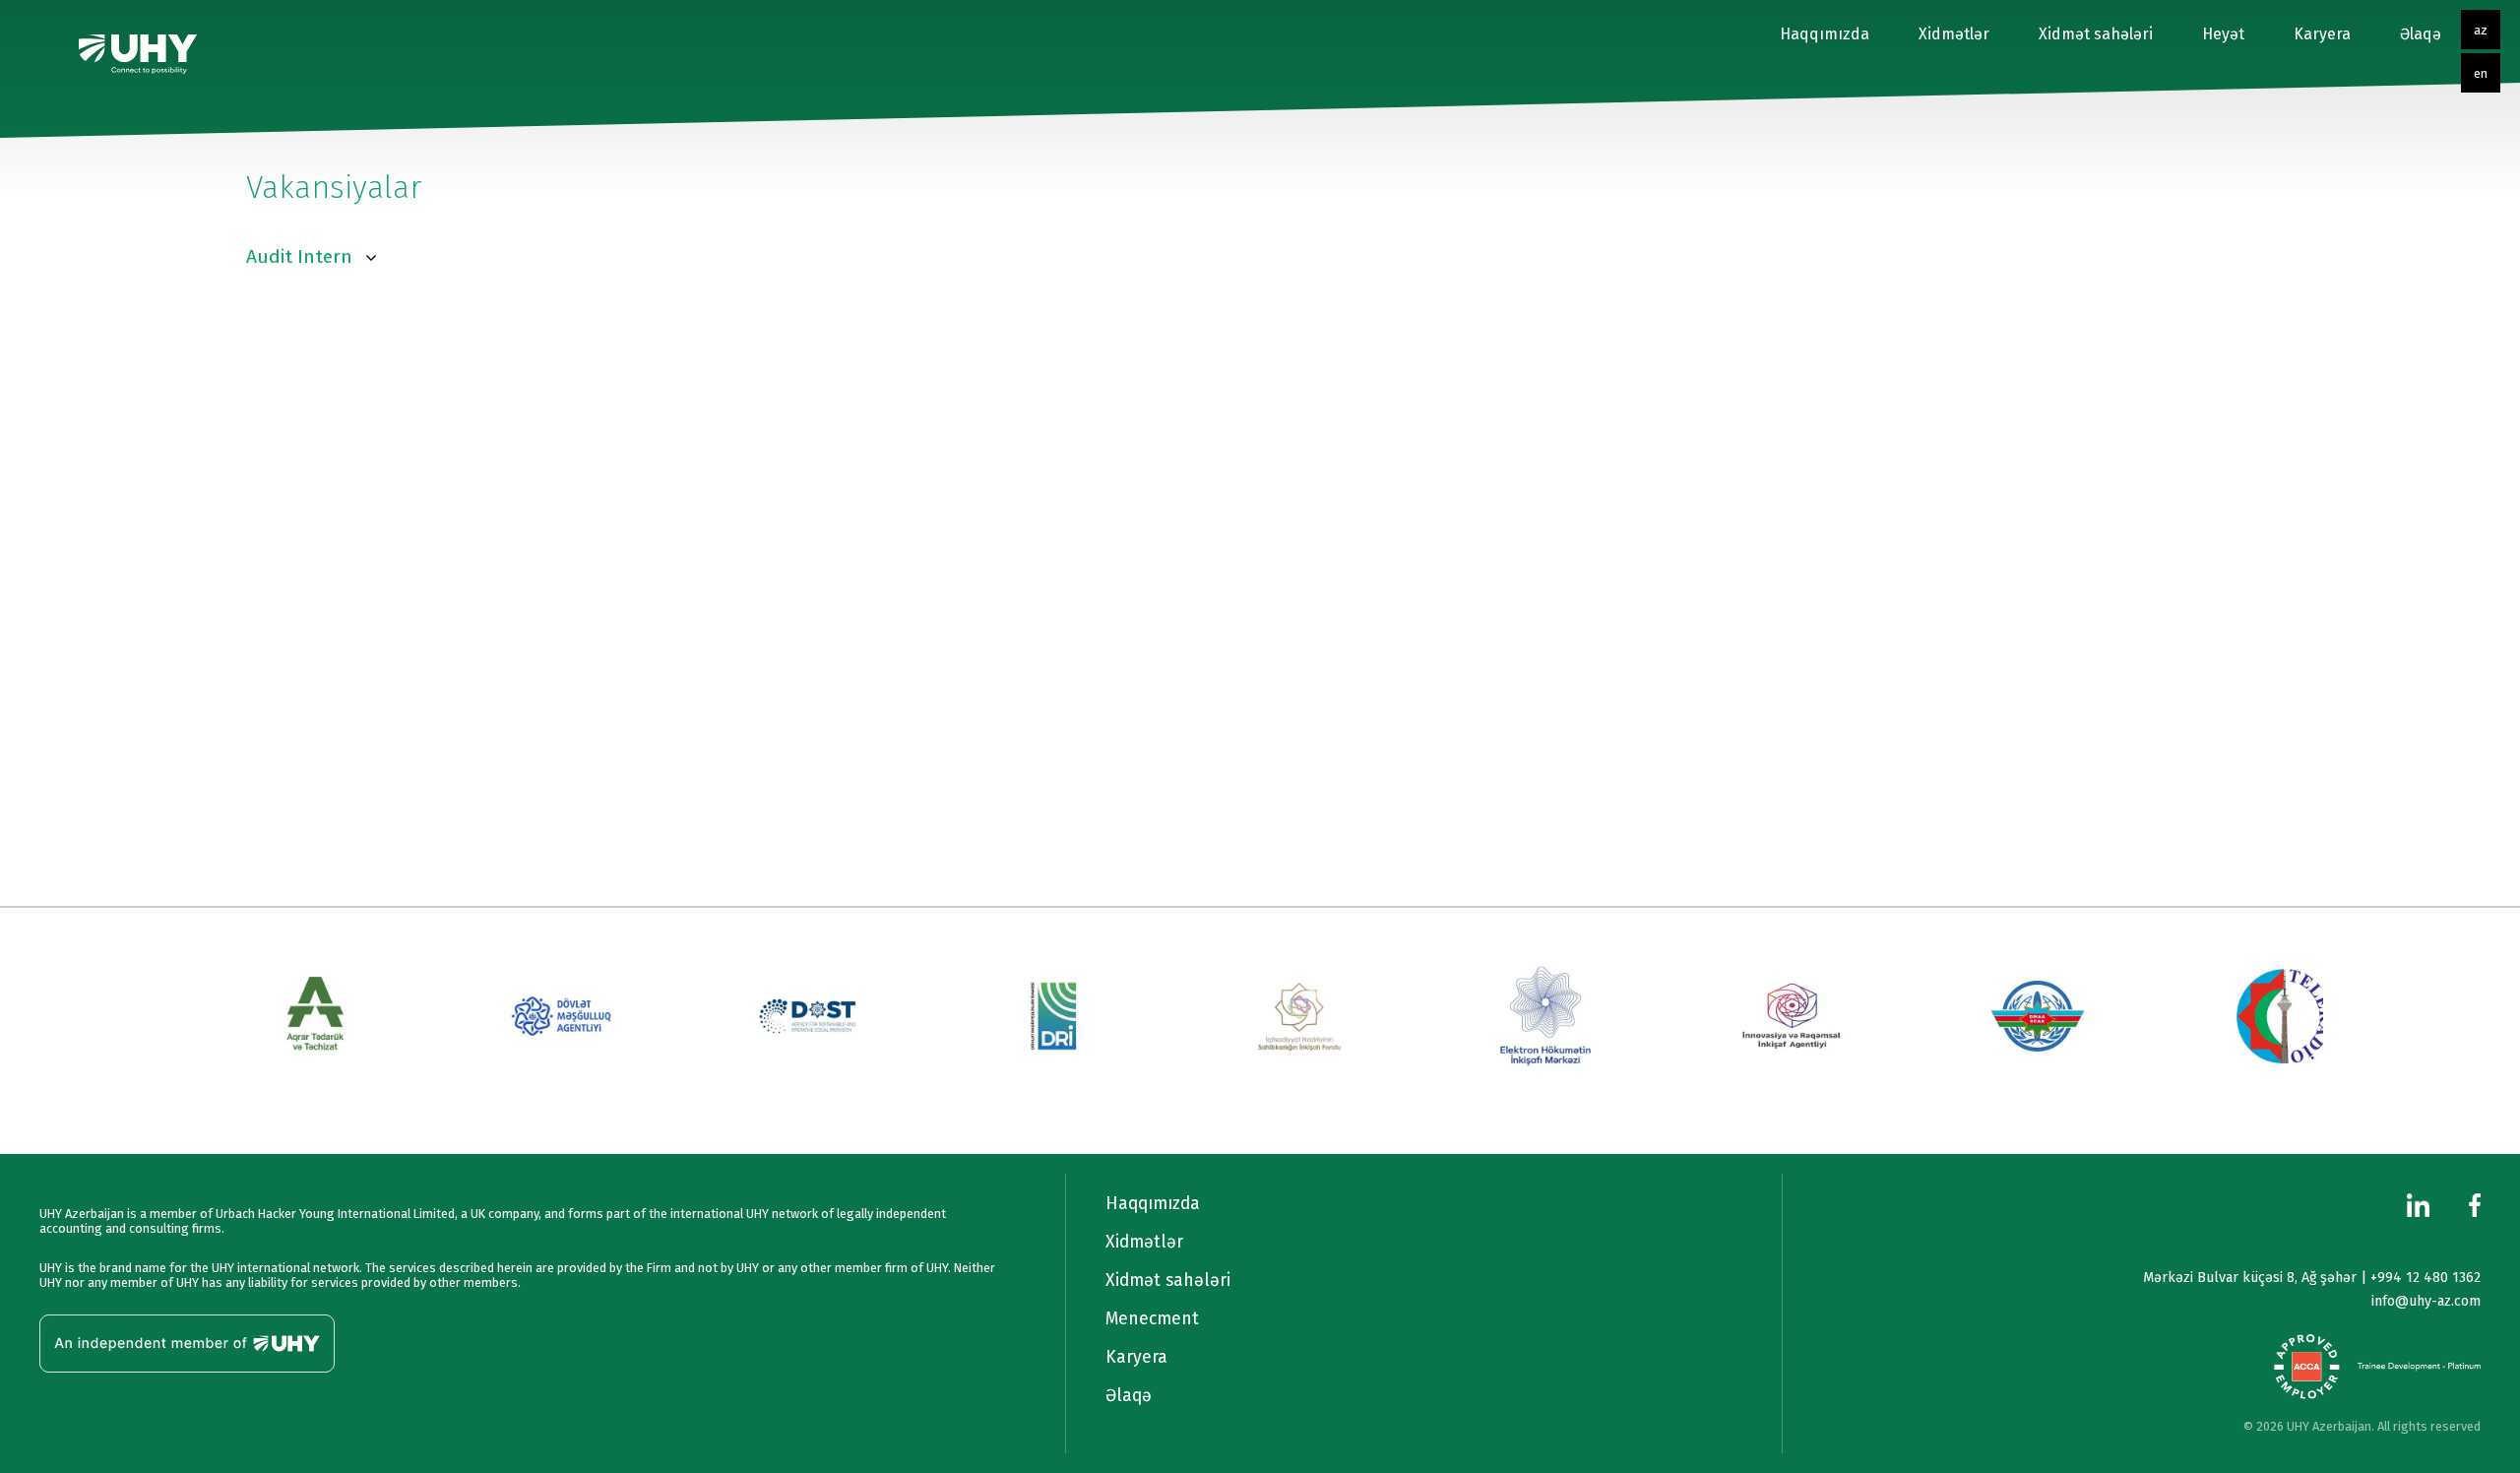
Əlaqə (2421, 34)
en (2481, 73)
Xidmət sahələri (2096, 34)
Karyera (2322, 34)
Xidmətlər (1954, 34)
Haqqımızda (1825, 34)
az (2481, 30)
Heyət (2223, 34)
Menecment (1152, 1319)
